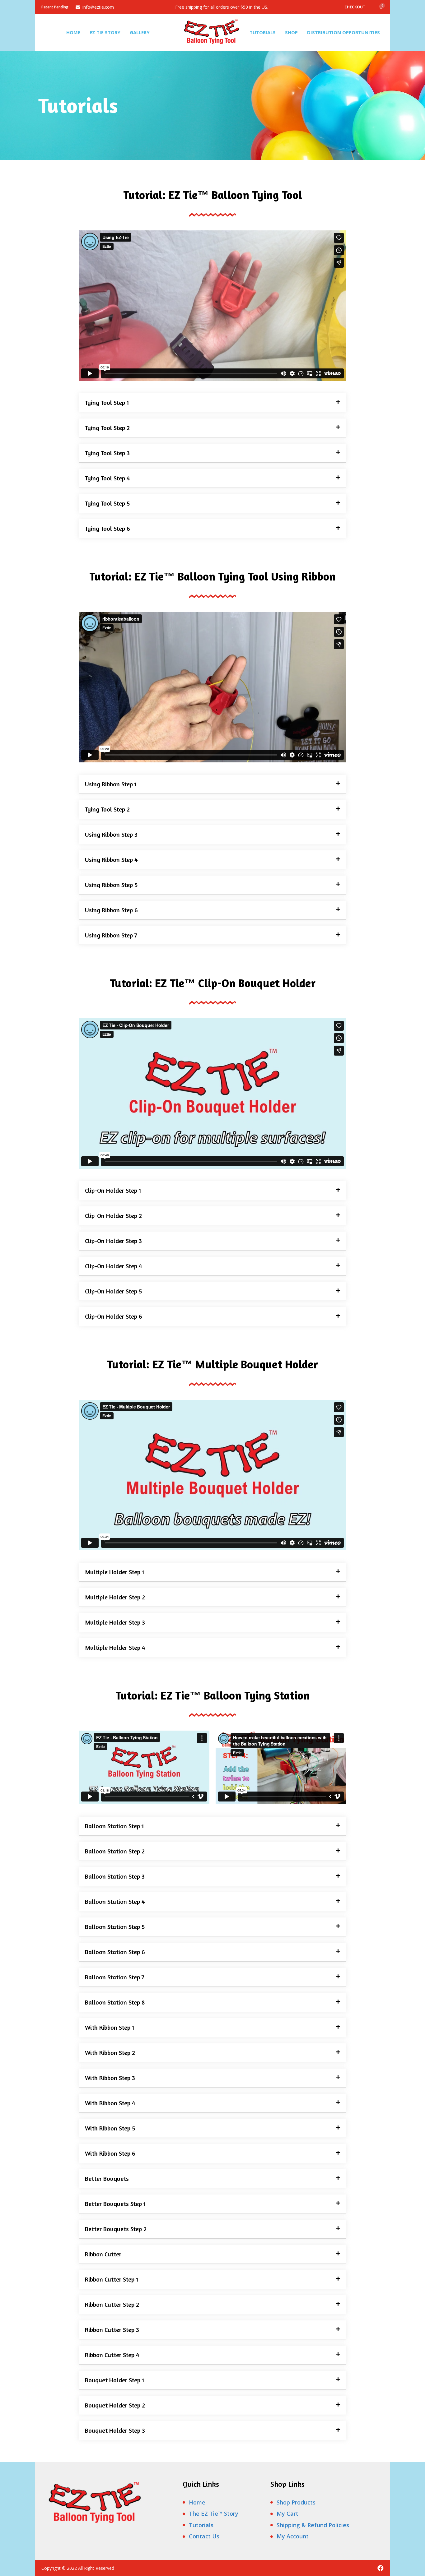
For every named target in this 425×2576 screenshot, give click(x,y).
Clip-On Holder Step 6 (114, 1316)
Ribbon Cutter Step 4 (112, 2355)
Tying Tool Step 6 (107, 528)
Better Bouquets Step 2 (116, 2229)
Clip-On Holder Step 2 (113, 1216)
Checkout (355, 7)
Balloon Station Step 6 (115, 1952)
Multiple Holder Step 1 (114, 1572)
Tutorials (263, 32)
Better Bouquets (107, 2178)
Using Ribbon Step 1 (111, 784)
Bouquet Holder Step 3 (115, 2430)
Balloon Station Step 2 (115, 1851)
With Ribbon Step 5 (110, 2128)
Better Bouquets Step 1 (115, 2204)
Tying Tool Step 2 (107, 428)
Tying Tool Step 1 (107, 402)
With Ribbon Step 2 (110, 2053)
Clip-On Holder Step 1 (113, 1190)
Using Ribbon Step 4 (111, 860)
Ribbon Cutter (103, 2254)
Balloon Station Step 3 (115, 1876)
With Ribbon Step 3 (110, 2078)
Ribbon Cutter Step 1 (112, 2279)
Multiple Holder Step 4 (115, 1647)
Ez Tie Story (105, 32)
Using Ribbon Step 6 (111, 910)
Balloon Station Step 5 (115, 1927)
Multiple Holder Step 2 (115, 1597)
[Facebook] (381, 2568)
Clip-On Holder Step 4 (114, 1266)
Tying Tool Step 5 (107, 503)
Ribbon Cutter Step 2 (112, 2304)
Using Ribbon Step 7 (111, 935)
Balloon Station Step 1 (114, 1826)
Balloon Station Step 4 (115, 1901)
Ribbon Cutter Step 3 (112, 2330)
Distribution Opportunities (343, 32)
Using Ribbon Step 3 (111, 834)
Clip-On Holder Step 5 (113, 1291)
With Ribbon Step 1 (110, 2027)
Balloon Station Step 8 (115, 2002)
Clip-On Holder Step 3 (113, 1241)
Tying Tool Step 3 (107, 453)
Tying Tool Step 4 (107, 478)
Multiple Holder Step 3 (115, 1622)
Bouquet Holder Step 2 (115, 2405)
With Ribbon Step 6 (110, 2153)
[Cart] (381, 7)
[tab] (213, 403)
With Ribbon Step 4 (110, 2103)
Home (73, 32)
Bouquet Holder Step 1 (114, 2380)
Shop (291, 32)
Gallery (140, 32)
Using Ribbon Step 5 (111, 885)
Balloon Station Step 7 (115, 1977)
